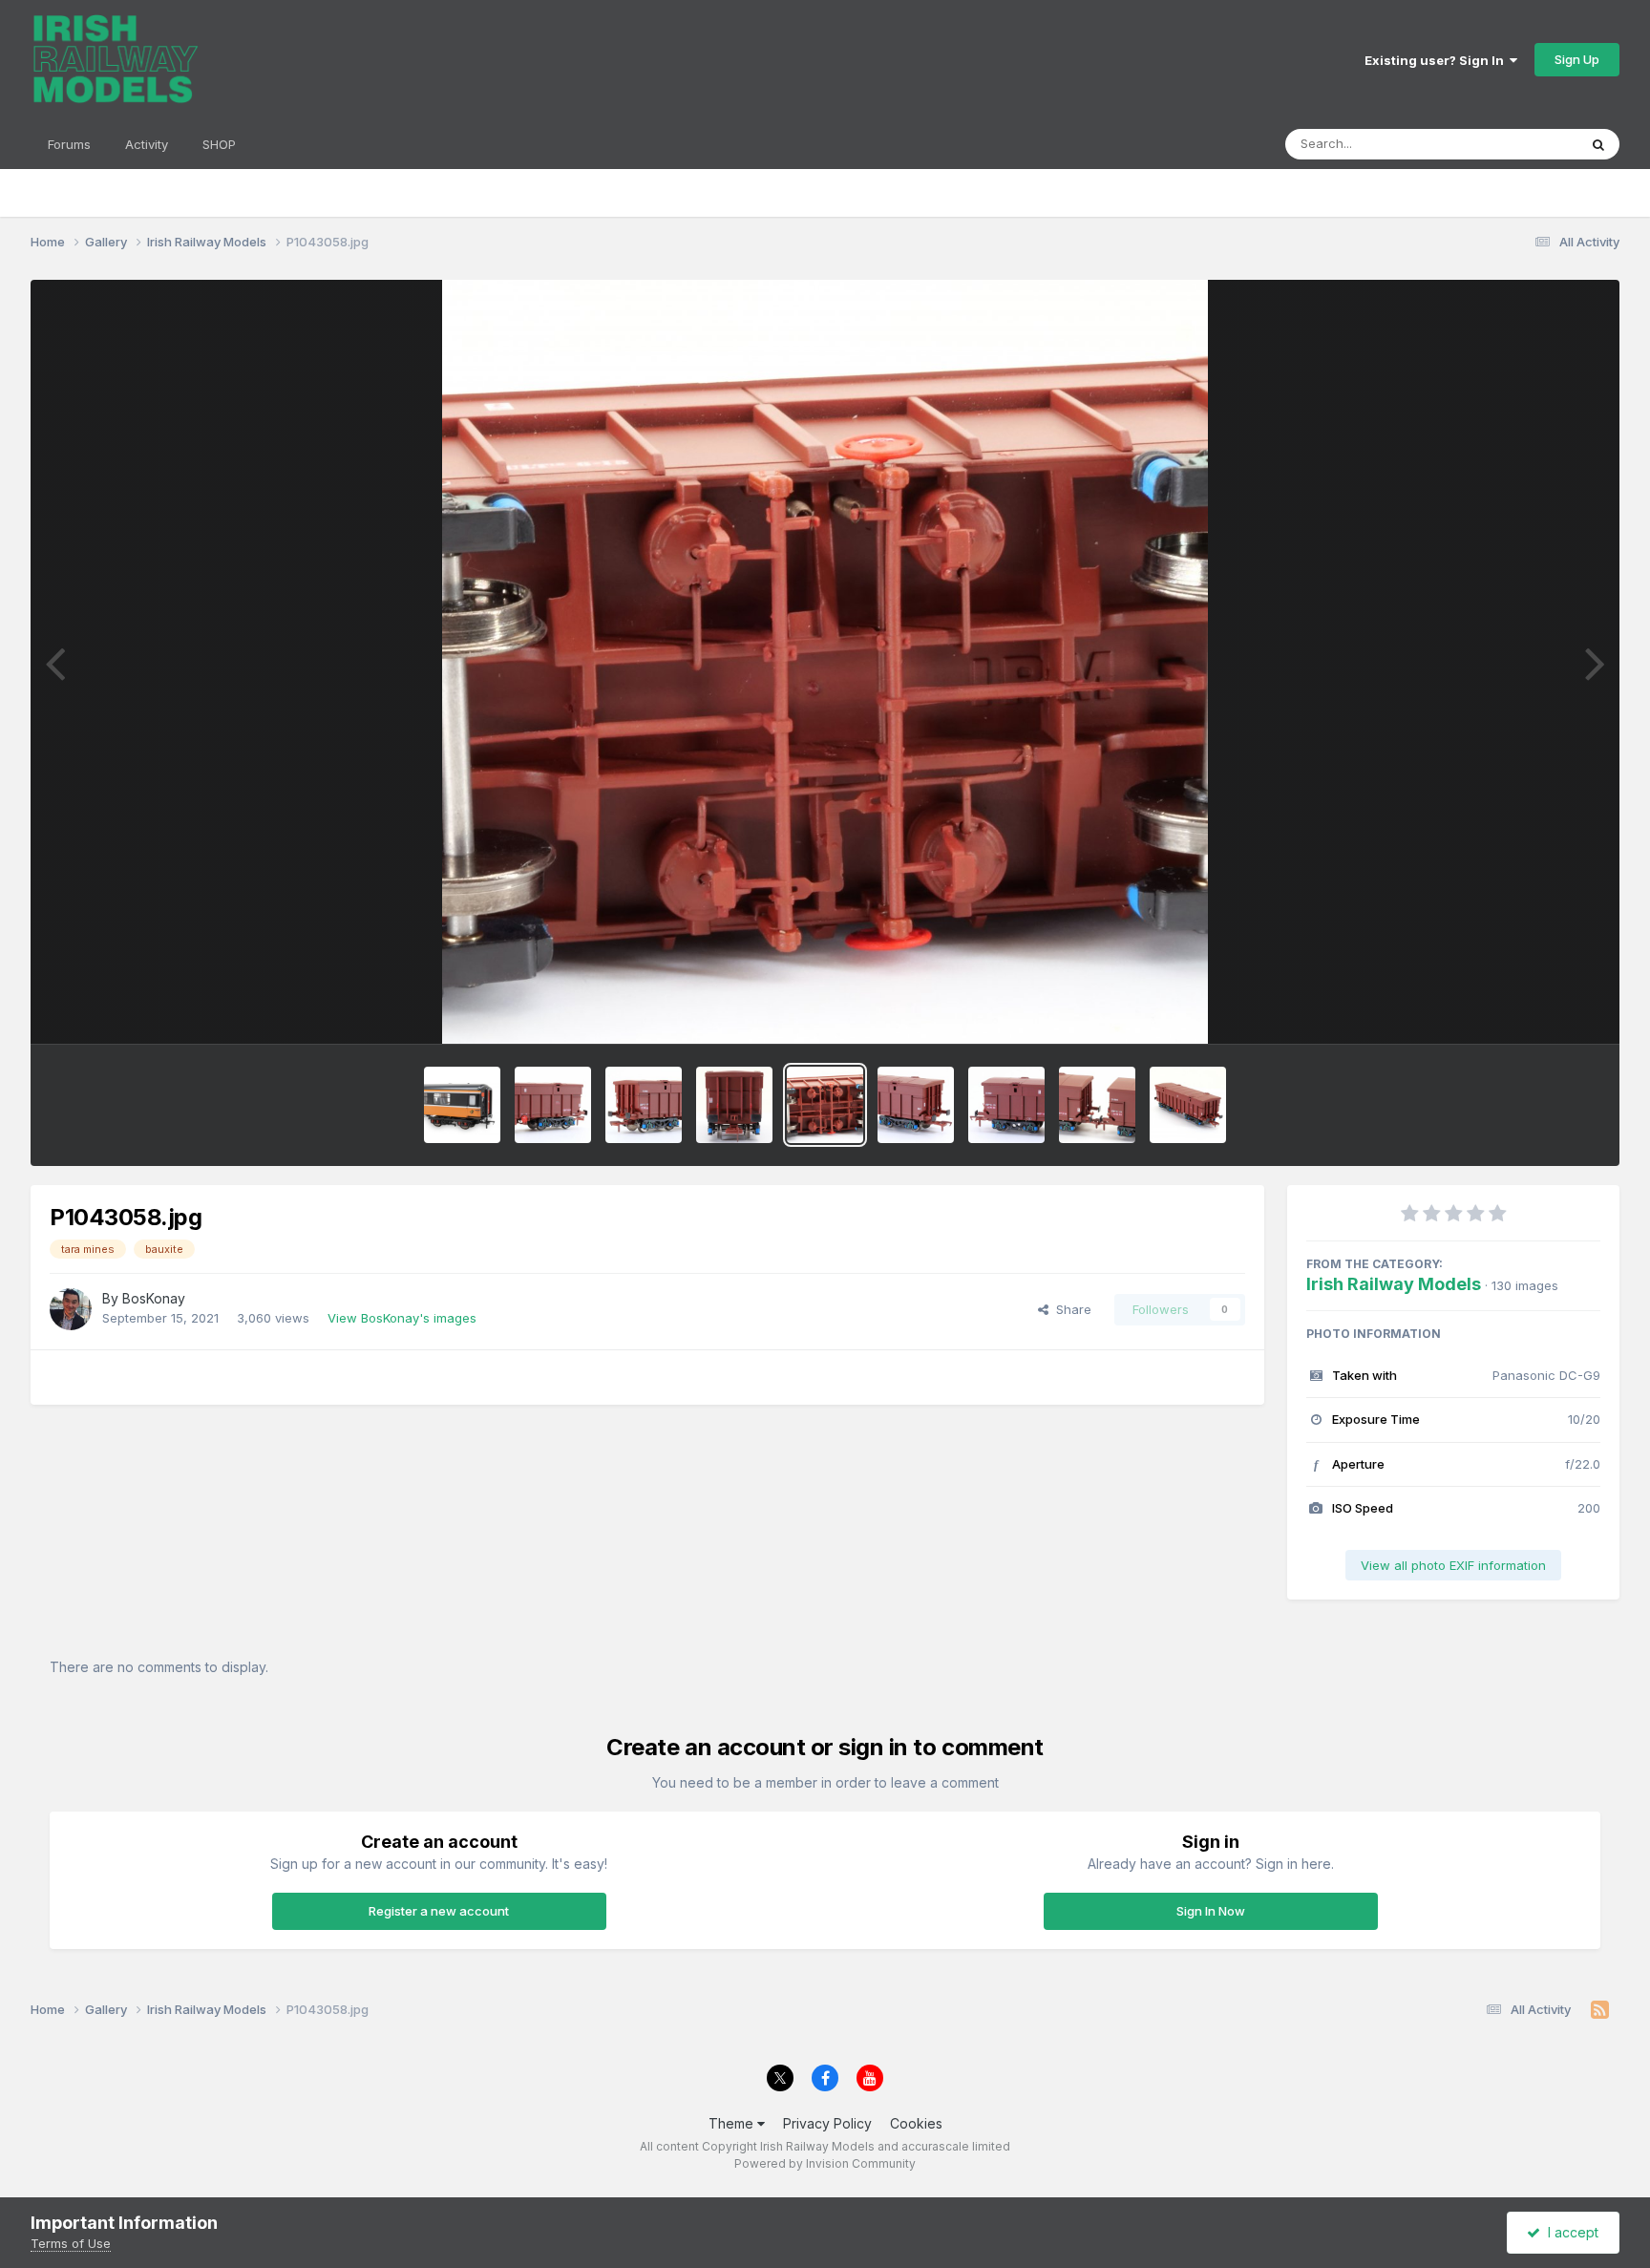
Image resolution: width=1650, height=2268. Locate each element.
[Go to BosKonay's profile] (71, 1309)
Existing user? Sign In (1437, 60)
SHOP (219, 144)
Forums (69, 144)
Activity (147, 144)
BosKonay (154, 1298)
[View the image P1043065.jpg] (734, 1105)
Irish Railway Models (1394, 1284)
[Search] (1598, 144)
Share (1070, 1309)
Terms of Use (71, 2243)
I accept (1569, 2232)
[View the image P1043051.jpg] (916, 1105)
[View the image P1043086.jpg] (553, 1105)
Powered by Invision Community (825, 2163)
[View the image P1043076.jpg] (644, 1105)
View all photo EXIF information (1453, 1565)
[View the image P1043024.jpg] (1188, 1105)
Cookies (916, 2123)
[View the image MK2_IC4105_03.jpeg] (462, 1105)
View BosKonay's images (402, 1318)
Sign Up (1577, 59)
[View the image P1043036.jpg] (1097, 1105)
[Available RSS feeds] (1600, 2010)
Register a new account (439, 1911)
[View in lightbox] (825, 662)
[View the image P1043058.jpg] (825, 1105)
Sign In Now (1211, 1911)
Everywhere (1518, 144)
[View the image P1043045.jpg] (1006, 1105)
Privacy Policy (827, 2123)
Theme (733, 2123)
